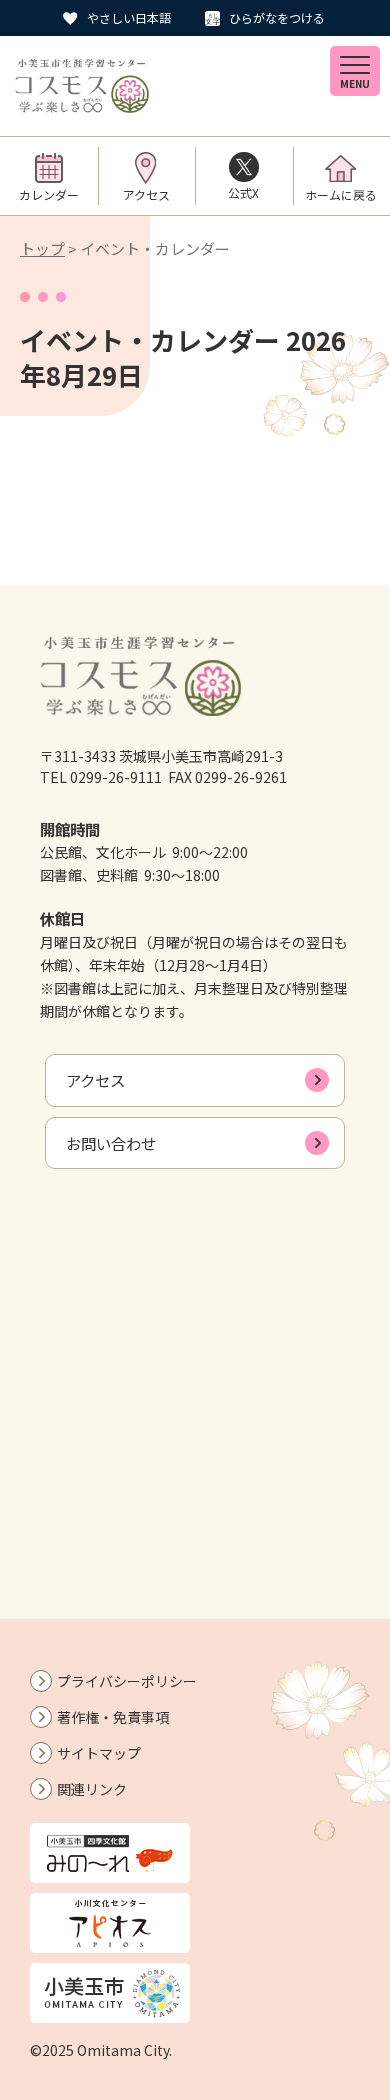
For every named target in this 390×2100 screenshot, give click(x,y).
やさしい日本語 (129, 17)
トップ (42, 248)
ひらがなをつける (277, 17)
